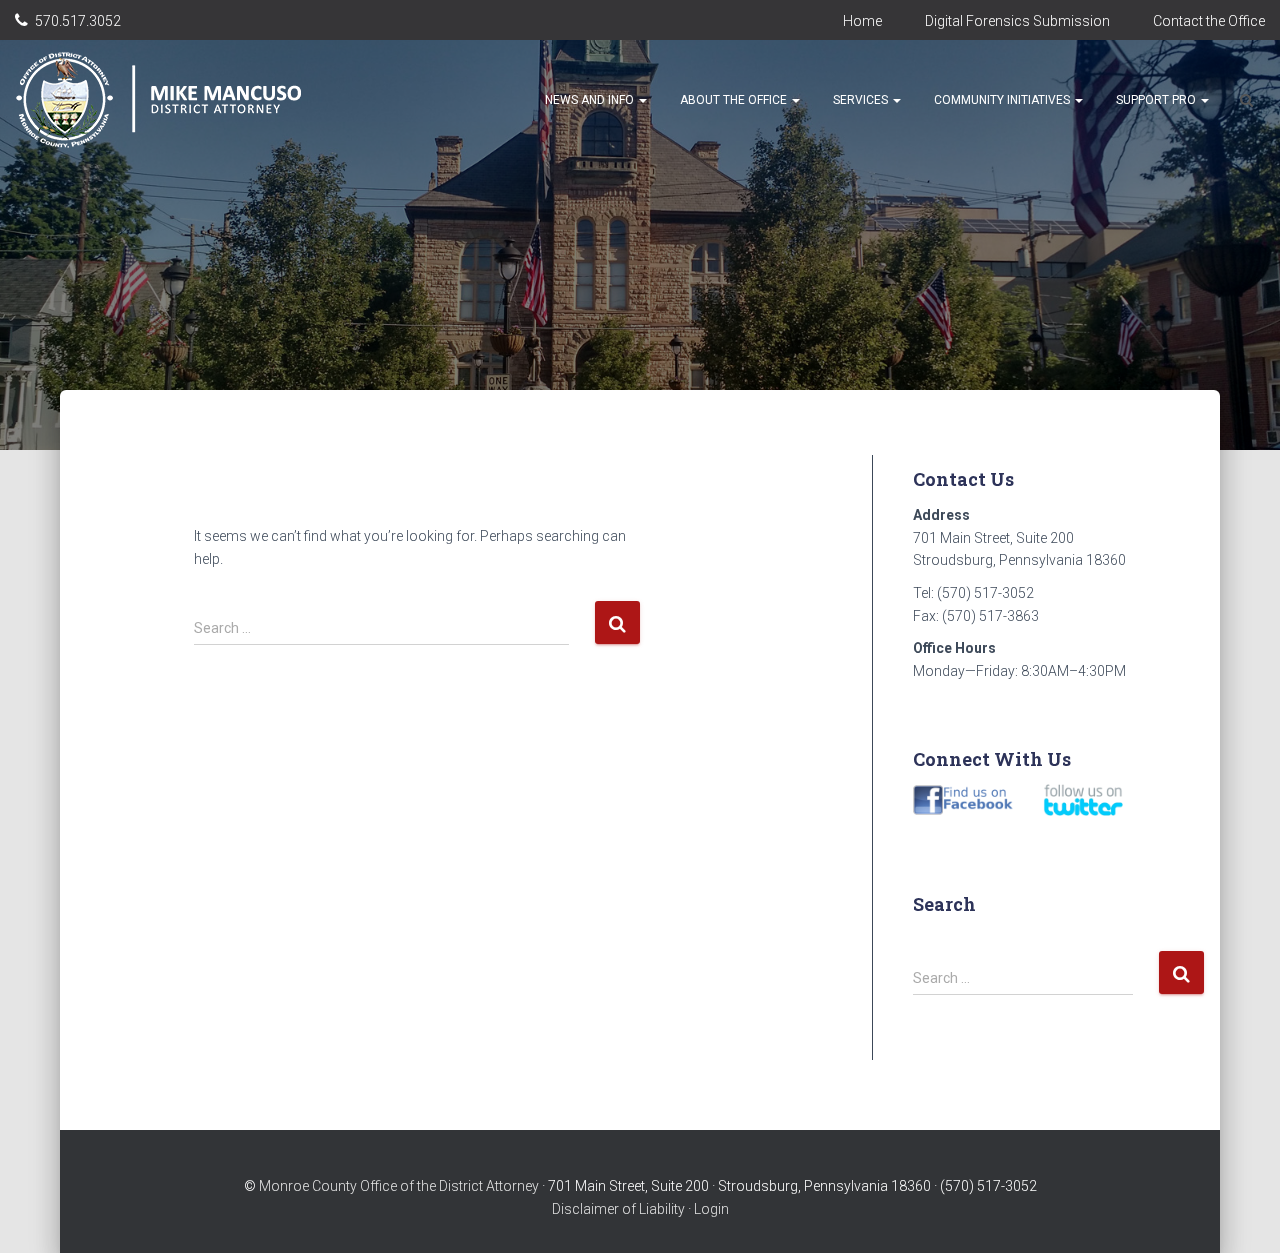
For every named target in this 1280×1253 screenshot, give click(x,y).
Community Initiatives (1003, 100)
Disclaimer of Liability (618, 1209)
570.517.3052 (78, 21)
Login (711, 1209)
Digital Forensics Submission (1017, 21)
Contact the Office (1209, 21)
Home (862, 21)
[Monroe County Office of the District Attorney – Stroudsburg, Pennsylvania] (181, 100)
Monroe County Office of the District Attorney (399, 1186)
